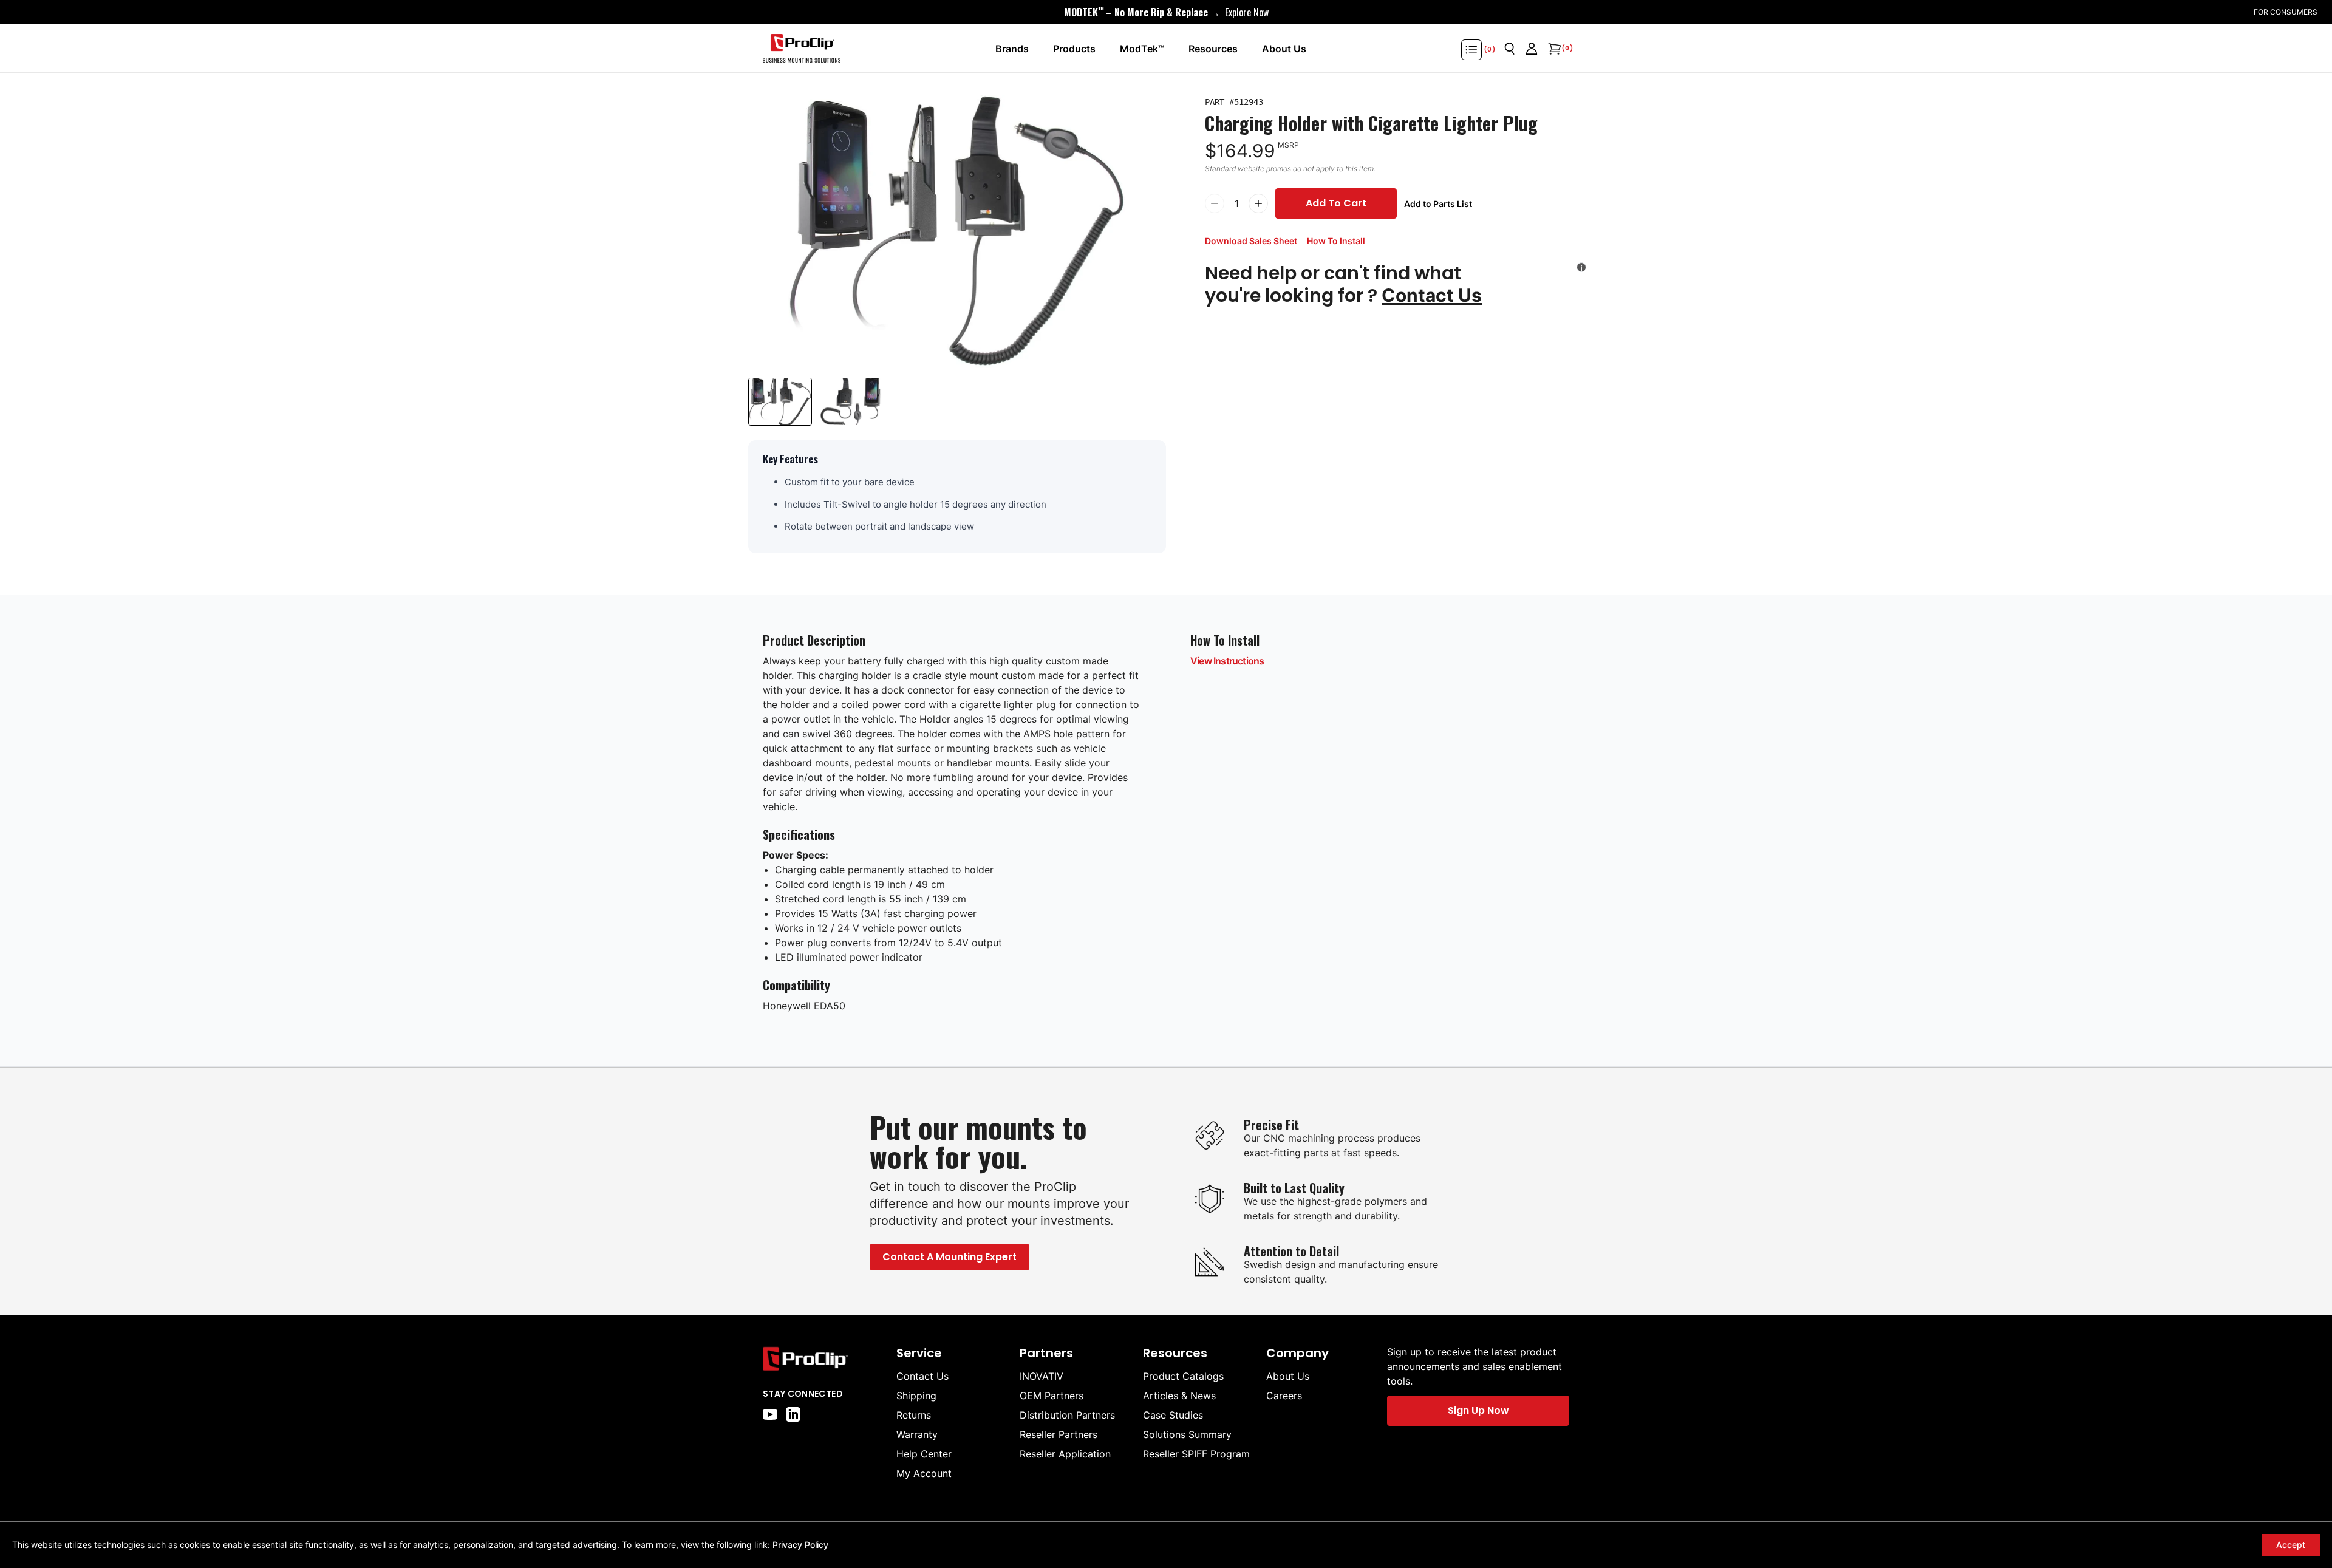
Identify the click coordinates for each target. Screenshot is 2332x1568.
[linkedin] (793, 1414)
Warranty (917, 1434)
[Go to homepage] (802, 49)
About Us (1288, 1376)
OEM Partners (1052, 1396)
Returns (914, 1415)
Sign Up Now (1478, 1410)
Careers (1284, 1396)
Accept (2291, 1545)
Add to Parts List (1438, 204)
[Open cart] (1553, 49)
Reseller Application (1065, 1454)
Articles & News (1179, 1396)
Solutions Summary (1187, 1434)
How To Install (1336, 241)
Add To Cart (1336, 203)
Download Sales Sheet (1251, 241)
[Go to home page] (823, 1359)
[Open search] (1510, 49)
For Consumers (2286, 12)
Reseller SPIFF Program (1196, 1454)
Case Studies (1173, 1415)
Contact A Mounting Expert (950, 1257)
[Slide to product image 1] (780, 402)
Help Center (924, 1454)
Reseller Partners (1059, 1434)
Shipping (916, 1396)
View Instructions (1227, 661)
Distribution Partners (1067, 1415)
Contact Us (1432, 295)
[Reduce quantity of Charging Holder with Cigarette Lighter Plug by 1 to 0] (1215, 203)
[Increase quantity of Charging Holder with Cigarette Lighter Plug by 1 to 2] (1258, 203)
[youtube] (770, 1414)
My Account (924, 1473)
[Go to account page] (1532, 49)
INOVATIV (1042, 1376)
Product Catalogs (1183, 1376)
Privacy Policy (800, 1545)
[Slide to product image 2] (851, 402)
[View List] (1471, 50)
